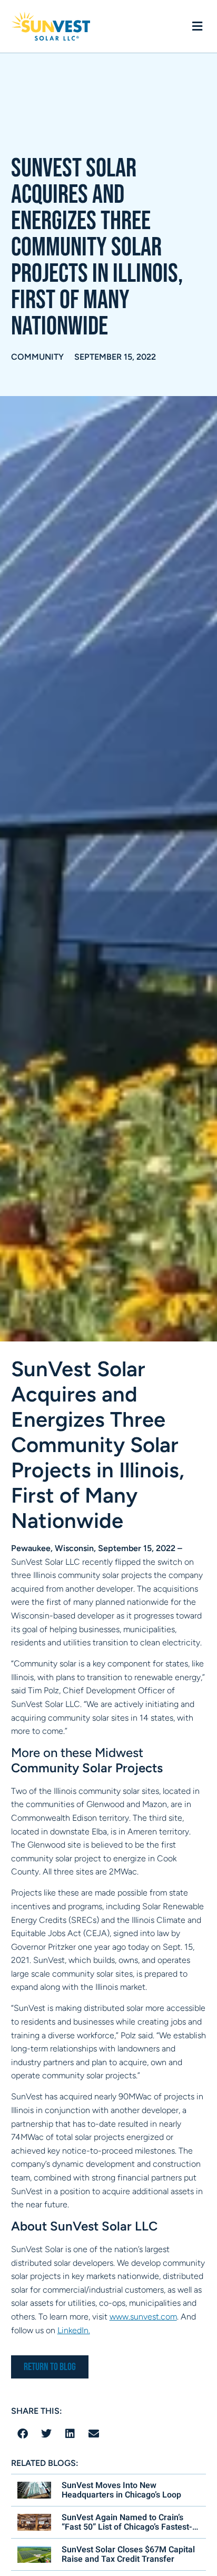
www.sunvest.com (143, 2317)
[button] (197, 27)
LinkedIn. (74, 2330)
